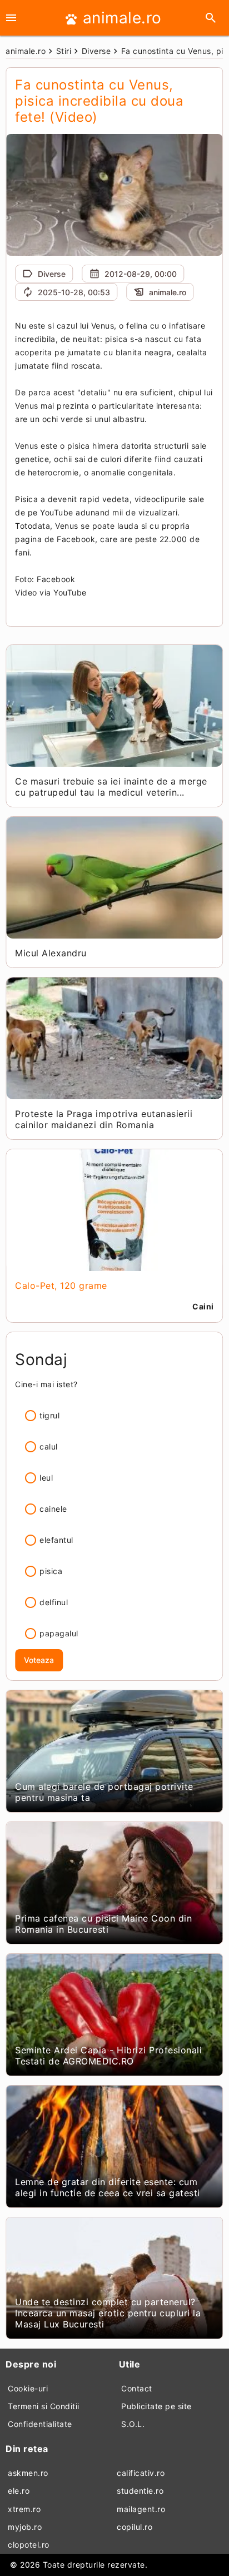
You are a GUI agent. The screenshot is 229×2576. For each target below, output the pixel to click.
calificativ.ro (141, 2473)
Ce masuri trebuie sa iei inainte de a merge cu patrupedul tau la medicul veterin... (111, 787)
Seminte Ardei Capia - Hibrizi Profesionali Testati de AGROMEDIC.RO (108, 2056)
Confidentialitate (40, 2424)
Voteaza (39, 1660)
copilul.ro (135, 2527)
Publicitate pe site (156, 2406)
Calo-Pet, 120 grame (61, 1285)
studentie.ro (140, 2491)
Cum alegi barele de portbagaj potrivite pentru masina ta (104, 1792)
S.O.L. (133, 2424)
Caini (203, 1306)
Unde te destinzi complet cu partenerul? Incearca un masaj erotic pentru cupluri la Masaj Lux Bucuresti (108, 2313)
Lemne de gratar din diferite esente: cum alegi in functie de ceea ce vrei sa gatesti (108, 2187)
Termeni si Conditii (44, 2406)
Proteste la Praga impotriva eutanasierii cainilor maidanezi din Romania (104, 1119)
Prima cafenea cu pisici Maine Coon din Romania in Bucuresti (103, 1924)
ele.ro (19, 2491)
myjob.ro (25, 2527)
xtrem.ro (24, 2509)
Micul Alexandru (51, 953)
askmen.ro (28, 2473)
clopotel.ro (29, 2545)
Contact (137, 2388)
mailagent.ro (141, 2509)
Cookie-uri (28, 2388)
